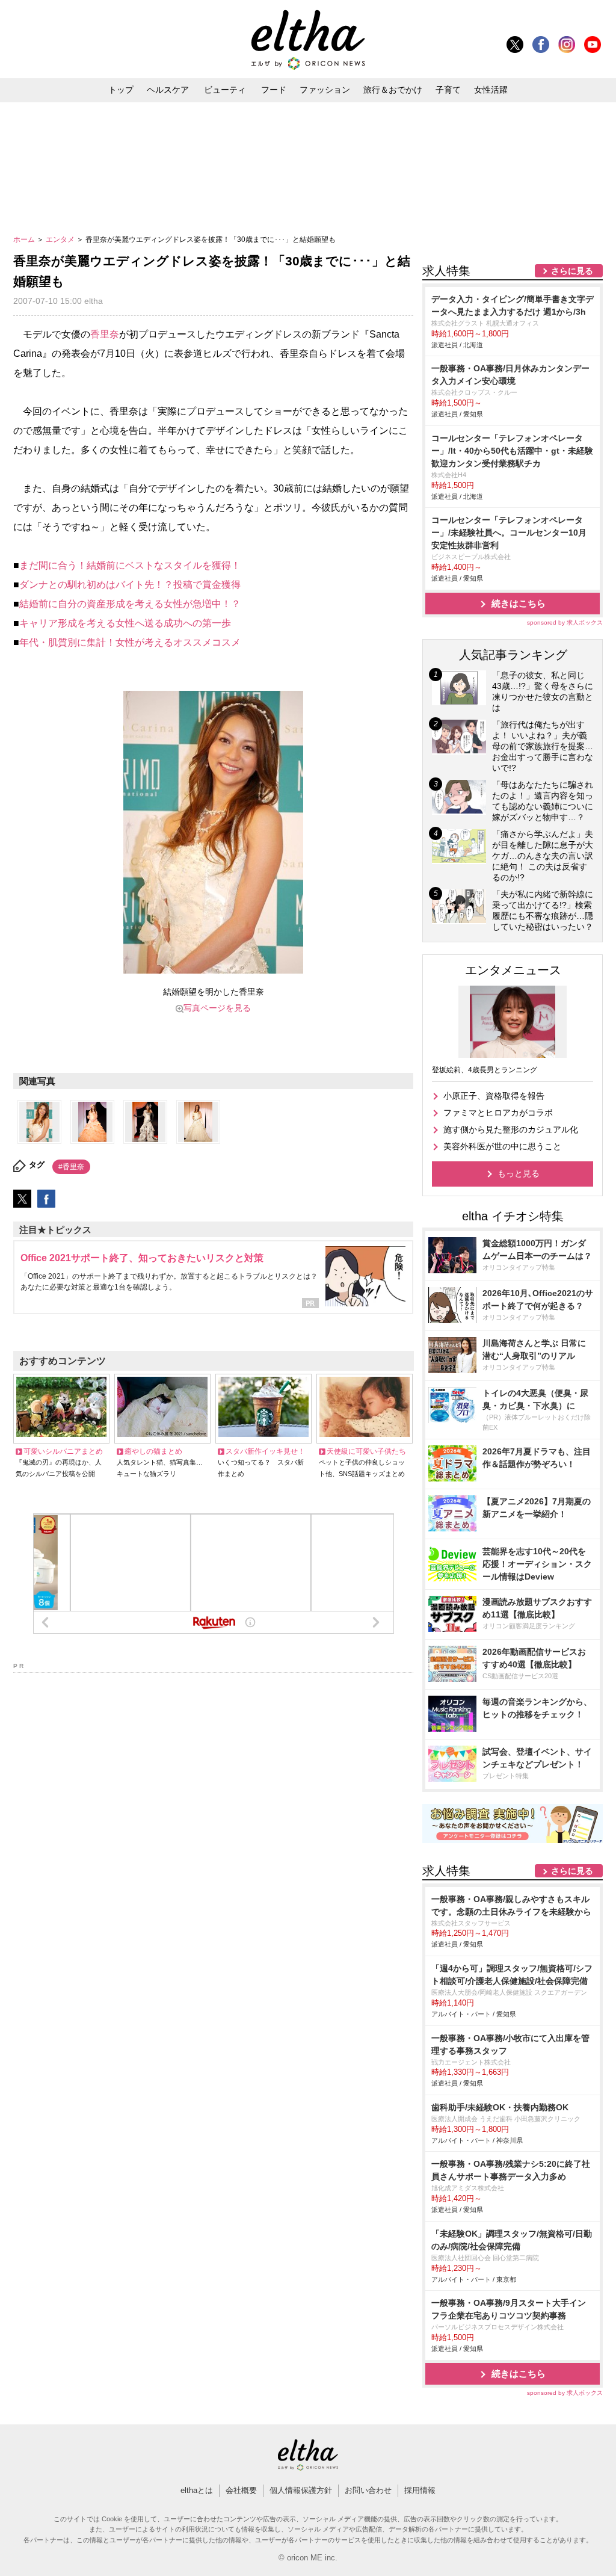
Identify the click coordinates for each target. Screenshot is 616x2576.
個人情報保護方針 (301, 2490)
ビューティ (225, 90)
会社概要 (241, 2490)
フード (274, 90)
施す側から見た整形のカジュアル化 (511, 1129)
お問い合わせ (368, 2490)
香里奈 (105, 334)
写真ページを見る (217, 1008)
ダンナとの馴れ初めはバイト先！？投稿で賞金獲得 (130, 585)
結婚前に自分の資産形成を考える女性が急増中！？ (130, 604)
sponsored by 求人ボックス (565, 622)
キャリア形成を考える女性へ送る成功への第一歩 (125, 623)
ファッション (325, 90)
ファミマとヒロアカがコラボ (498, 1113)
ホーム (25, 239)
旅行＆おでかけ (393, 90)
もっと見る (519, 1173)
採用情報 (420, 2490)
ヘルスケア (168, 90)
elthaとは (197, 2490)
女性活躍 (491, 90)
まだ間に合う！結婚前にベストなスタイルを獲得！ (130, 565)
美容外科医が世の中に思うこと (502, 1146)
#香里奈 (71, 1167)
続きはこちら (519, 603)
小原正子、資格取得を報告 (494, 1096)
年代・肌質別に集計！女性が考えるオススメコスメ (130, 642)
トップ (121, 90)
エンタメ (61, 239)
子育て (448, 90)
